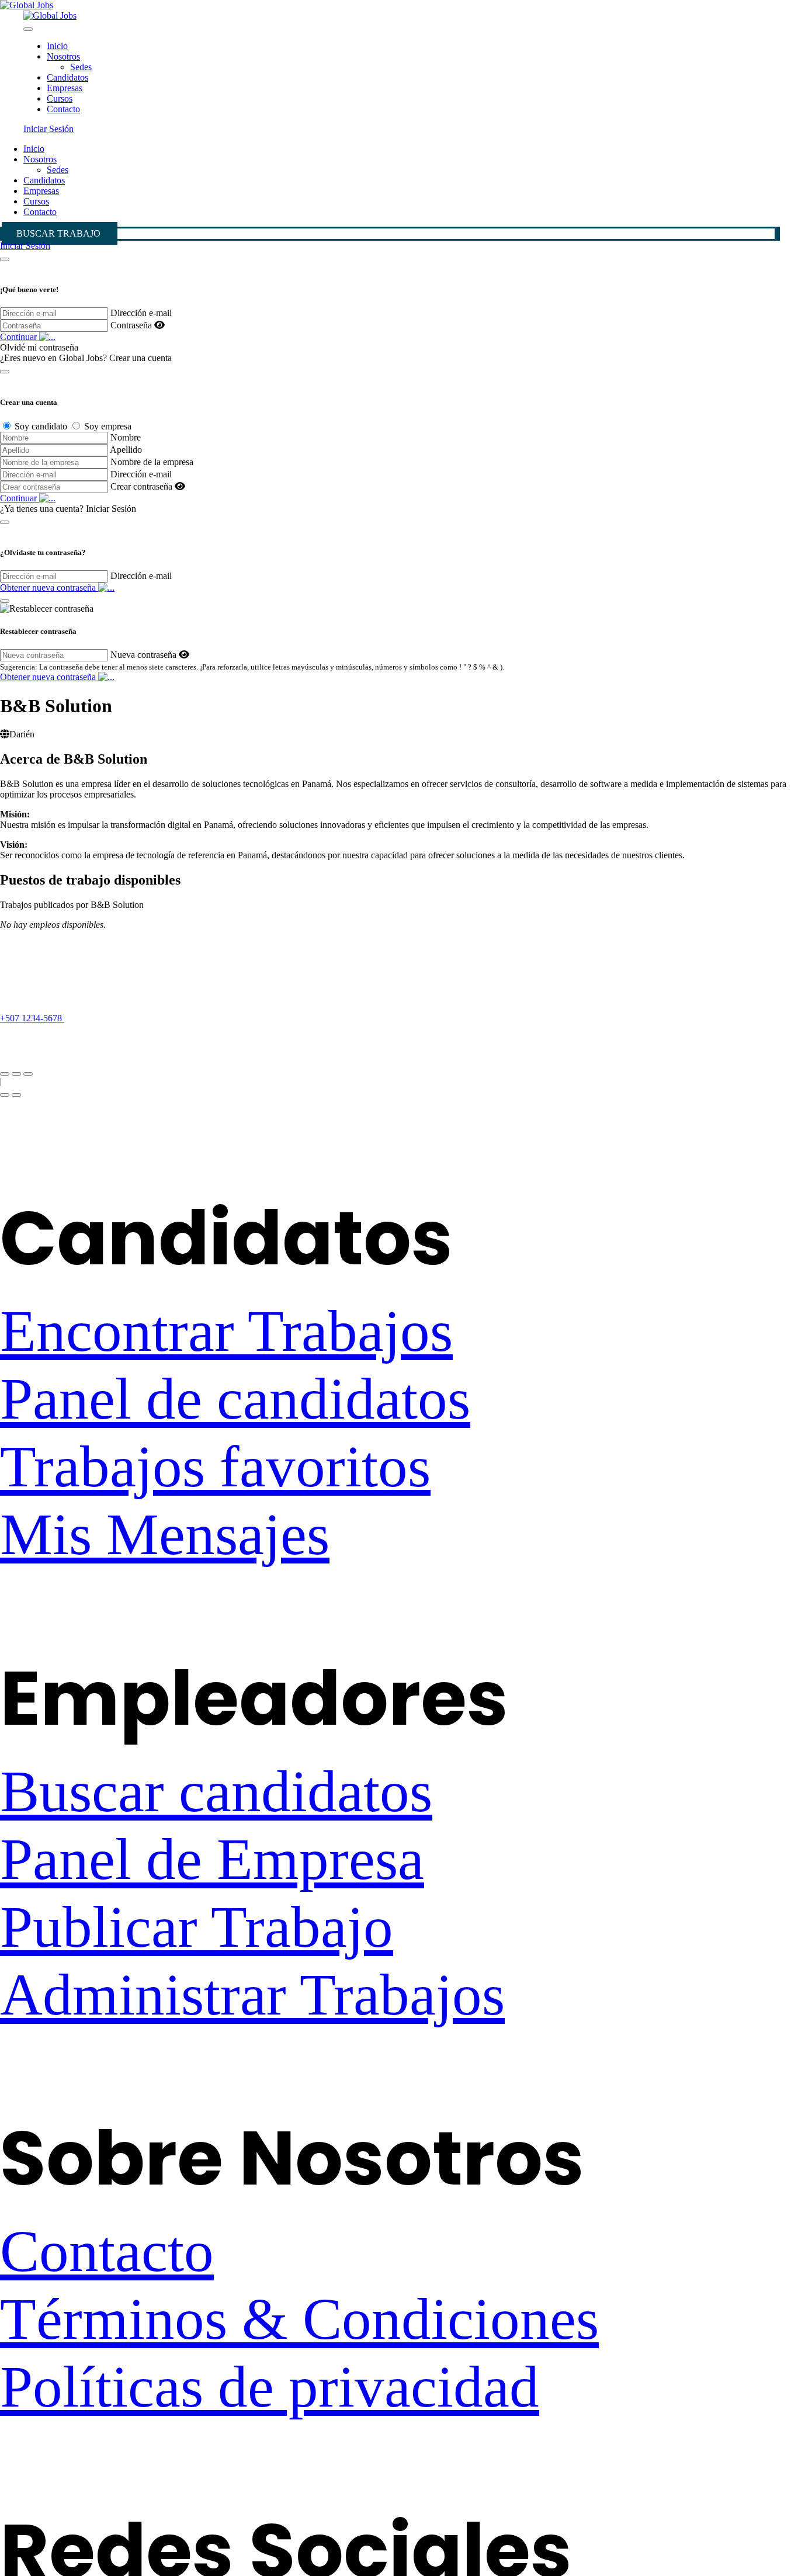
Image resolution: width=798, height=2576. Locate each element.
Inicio (57, 46)
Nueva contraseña (143, 655)
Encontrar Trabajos (226, 1331)
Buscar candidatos (216, 1791)
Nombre (126, 437)
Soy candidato (41, 426)
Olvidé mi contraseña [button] (39, 347)
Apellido (126, 450)
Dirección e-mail (141, 313)
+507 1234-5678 (32, 1018)
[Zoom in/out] (28, 1074)
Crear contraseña (141, 486)
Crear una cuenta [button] (140, 358)
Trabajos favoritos (215, 1466)
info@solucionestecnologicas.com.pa (68, 1039)
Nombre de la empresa (152, 462)
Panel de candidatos (235, 1399)
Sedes (81, 67)
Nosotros (63, 56)
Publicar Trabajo (197, 1927)
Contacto (63, 109)
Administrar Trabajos (252, 1995)
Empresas (65, 88)
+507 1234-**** (107, 1018)
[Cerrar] (5, 259)
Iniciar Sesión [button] (48, 129)
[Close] (28, 29)
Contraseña (131, 325)
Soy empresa (108, 426)
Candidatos (67, 77)
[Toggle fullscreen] (16, 1074)
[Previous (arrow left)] (5, 1095)
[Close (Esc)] (5, 1074)
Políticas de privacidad (270, 2387)
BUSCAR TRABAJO (58, 233)
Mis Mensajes (165, 1534)
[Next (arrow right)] (16, 1095)
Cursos (60, 98)
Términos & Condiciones (299, 2319)
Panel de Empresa (212, 1859)
